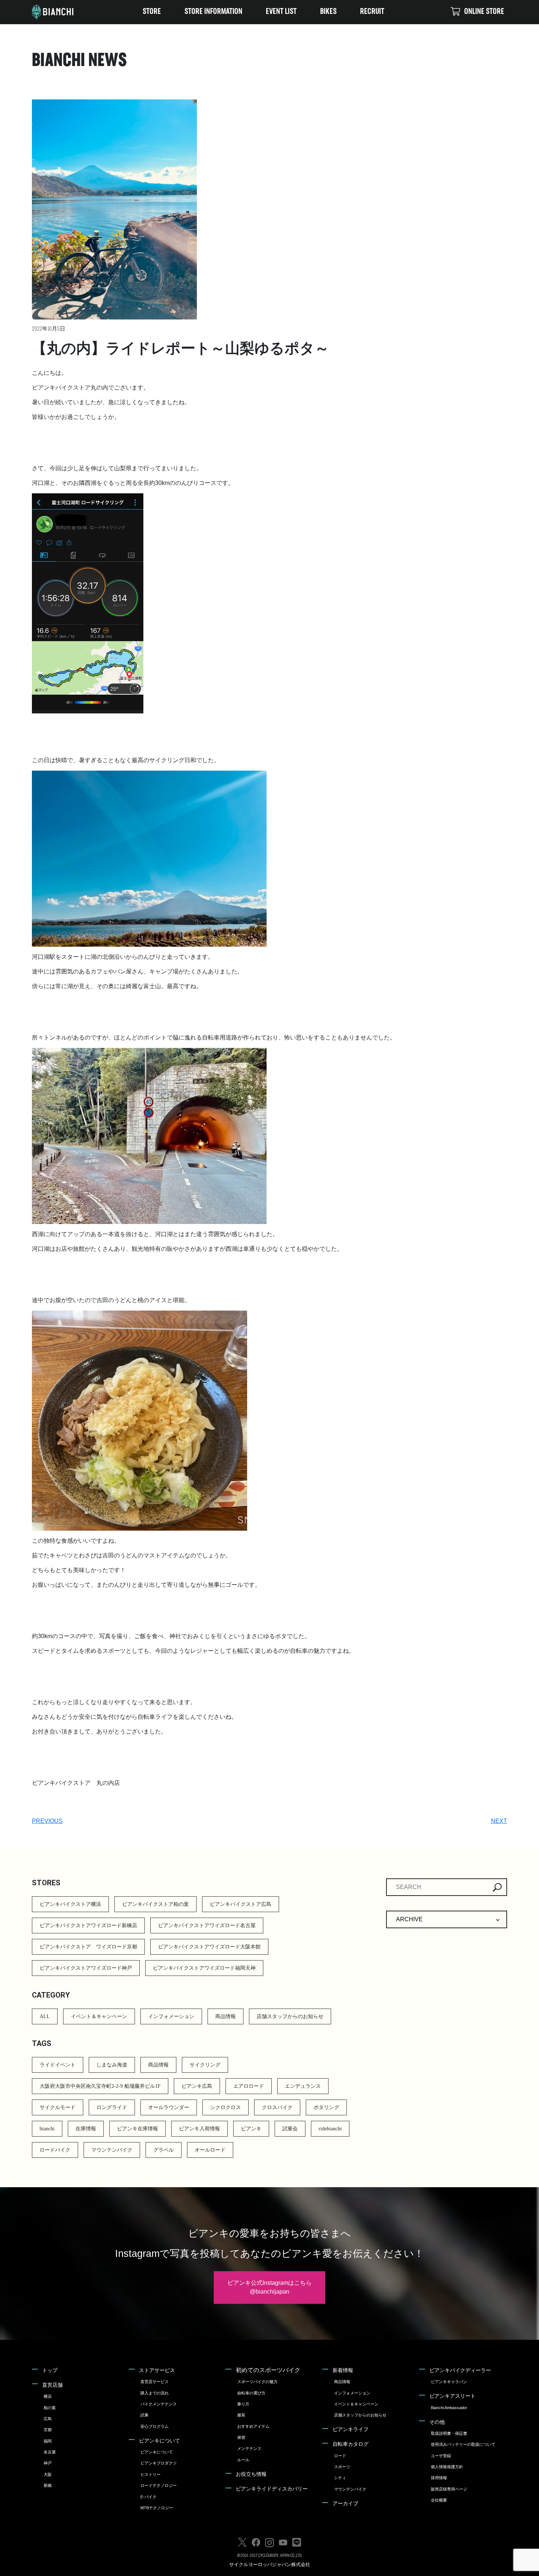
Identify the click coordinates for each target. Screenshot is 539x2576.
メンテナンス (249, 2448)
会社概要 (439, 2500)
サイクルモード (58, 2107)
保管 (241, 2437)
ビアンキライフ (351, 2429)
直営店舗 (52, 2385)
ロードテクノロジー (159, 2485)
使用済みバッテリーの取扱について (463, 2444)
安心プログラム (155, 2426)
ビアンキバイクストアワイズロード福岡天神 (204, 1968)
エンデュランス (303, 2086)
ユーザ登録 (441, 2456)
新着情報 (343, 2370)
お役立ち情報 (251, 2474)
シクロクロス (225, 2107)
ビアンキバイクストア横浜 (70, 1904)
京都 (48, 2430)
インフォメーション (171, 2016)
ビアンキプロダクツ (159, 2463)
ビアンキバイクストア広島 (241, 1904)
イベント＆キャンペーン (99, 2016)
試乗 (144, 2415)
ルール (243, 2460)
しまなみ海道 (112, 2065)
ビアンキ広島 (197, 2086)
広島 (48, 2419)
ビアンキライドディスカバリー (272, 2489)
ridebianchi (330, 2129)
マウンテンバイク (112, 2150)
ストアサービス (157, 2370)
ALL (45, 2016)
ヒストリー (151, 2474)
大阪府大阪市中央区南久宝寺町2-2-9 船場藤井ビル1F (100, 2086)
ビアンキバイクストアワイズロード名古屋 (207, 1925)
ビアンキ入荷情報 (199, 2129)
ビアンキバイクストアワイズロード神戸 (86, 1968)
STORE (152, 12)
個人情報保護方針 (447, 2467)
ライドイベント (58, 2065)
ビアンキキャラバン (449, 2382)
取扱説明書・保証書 (449, 2433)
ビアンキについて (159, 2441)
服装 (241, 2415)
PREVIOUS (47, 1821)
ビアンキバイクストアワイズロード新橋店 (88, 1925)
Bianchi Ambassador (449, 2408)
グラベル (164, 2150)
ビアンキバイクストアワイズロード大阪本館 (209, 1947)
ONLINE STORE (484, 12)
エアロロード (249, 2086)
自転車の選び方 (251, 2393)
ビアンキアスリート (452, 2396)
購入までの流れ (155, 2393)
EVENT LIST (281, 12)
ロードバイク (55, 2150)
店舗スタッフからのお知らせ (290, 2016)
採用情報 (439, 2478)
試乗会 (290, 2129)
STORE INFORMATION (213, 12)
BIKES (328, 12)
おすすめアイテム (253, 2426)
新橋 (48, 2485)
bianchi (47, 2129)
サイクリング (205, 2065)
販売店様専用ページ (449, 2489)
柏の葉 (50, 2408)
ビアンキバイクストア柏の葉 (155, 1904)
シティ (340, 2478)
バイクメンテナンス (159, 2404)
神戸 (48, 2463)
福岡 (48, 2441)
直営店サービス (155, 2382)
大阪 (48, 2474)
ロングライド (112, 2107)
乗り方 (243, 2404)
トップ (50, 2370)
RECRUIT (372, 12)
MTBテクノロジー (157, 2508)
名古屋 (50, 2452)
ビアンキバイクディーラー (460, 2370)
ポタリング (326, 2107)
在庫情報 (86, 2129)
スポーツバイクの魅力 (257, 2382)
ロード (340, 2456)
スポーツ (342, 2467)
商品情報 (225, 2016)
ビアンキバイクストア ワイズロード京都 (88, 1947)
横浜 (48, 2396)
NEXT (499, 1821)
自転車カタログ (351, 2444)
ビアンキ (251, 2129)
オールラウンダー (169, 2107)
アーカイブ (345, 2503)
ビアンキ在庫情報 (137, 2129)
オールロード (210, 2150)
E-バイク (148, 2497)
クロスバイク (277, 2107)
